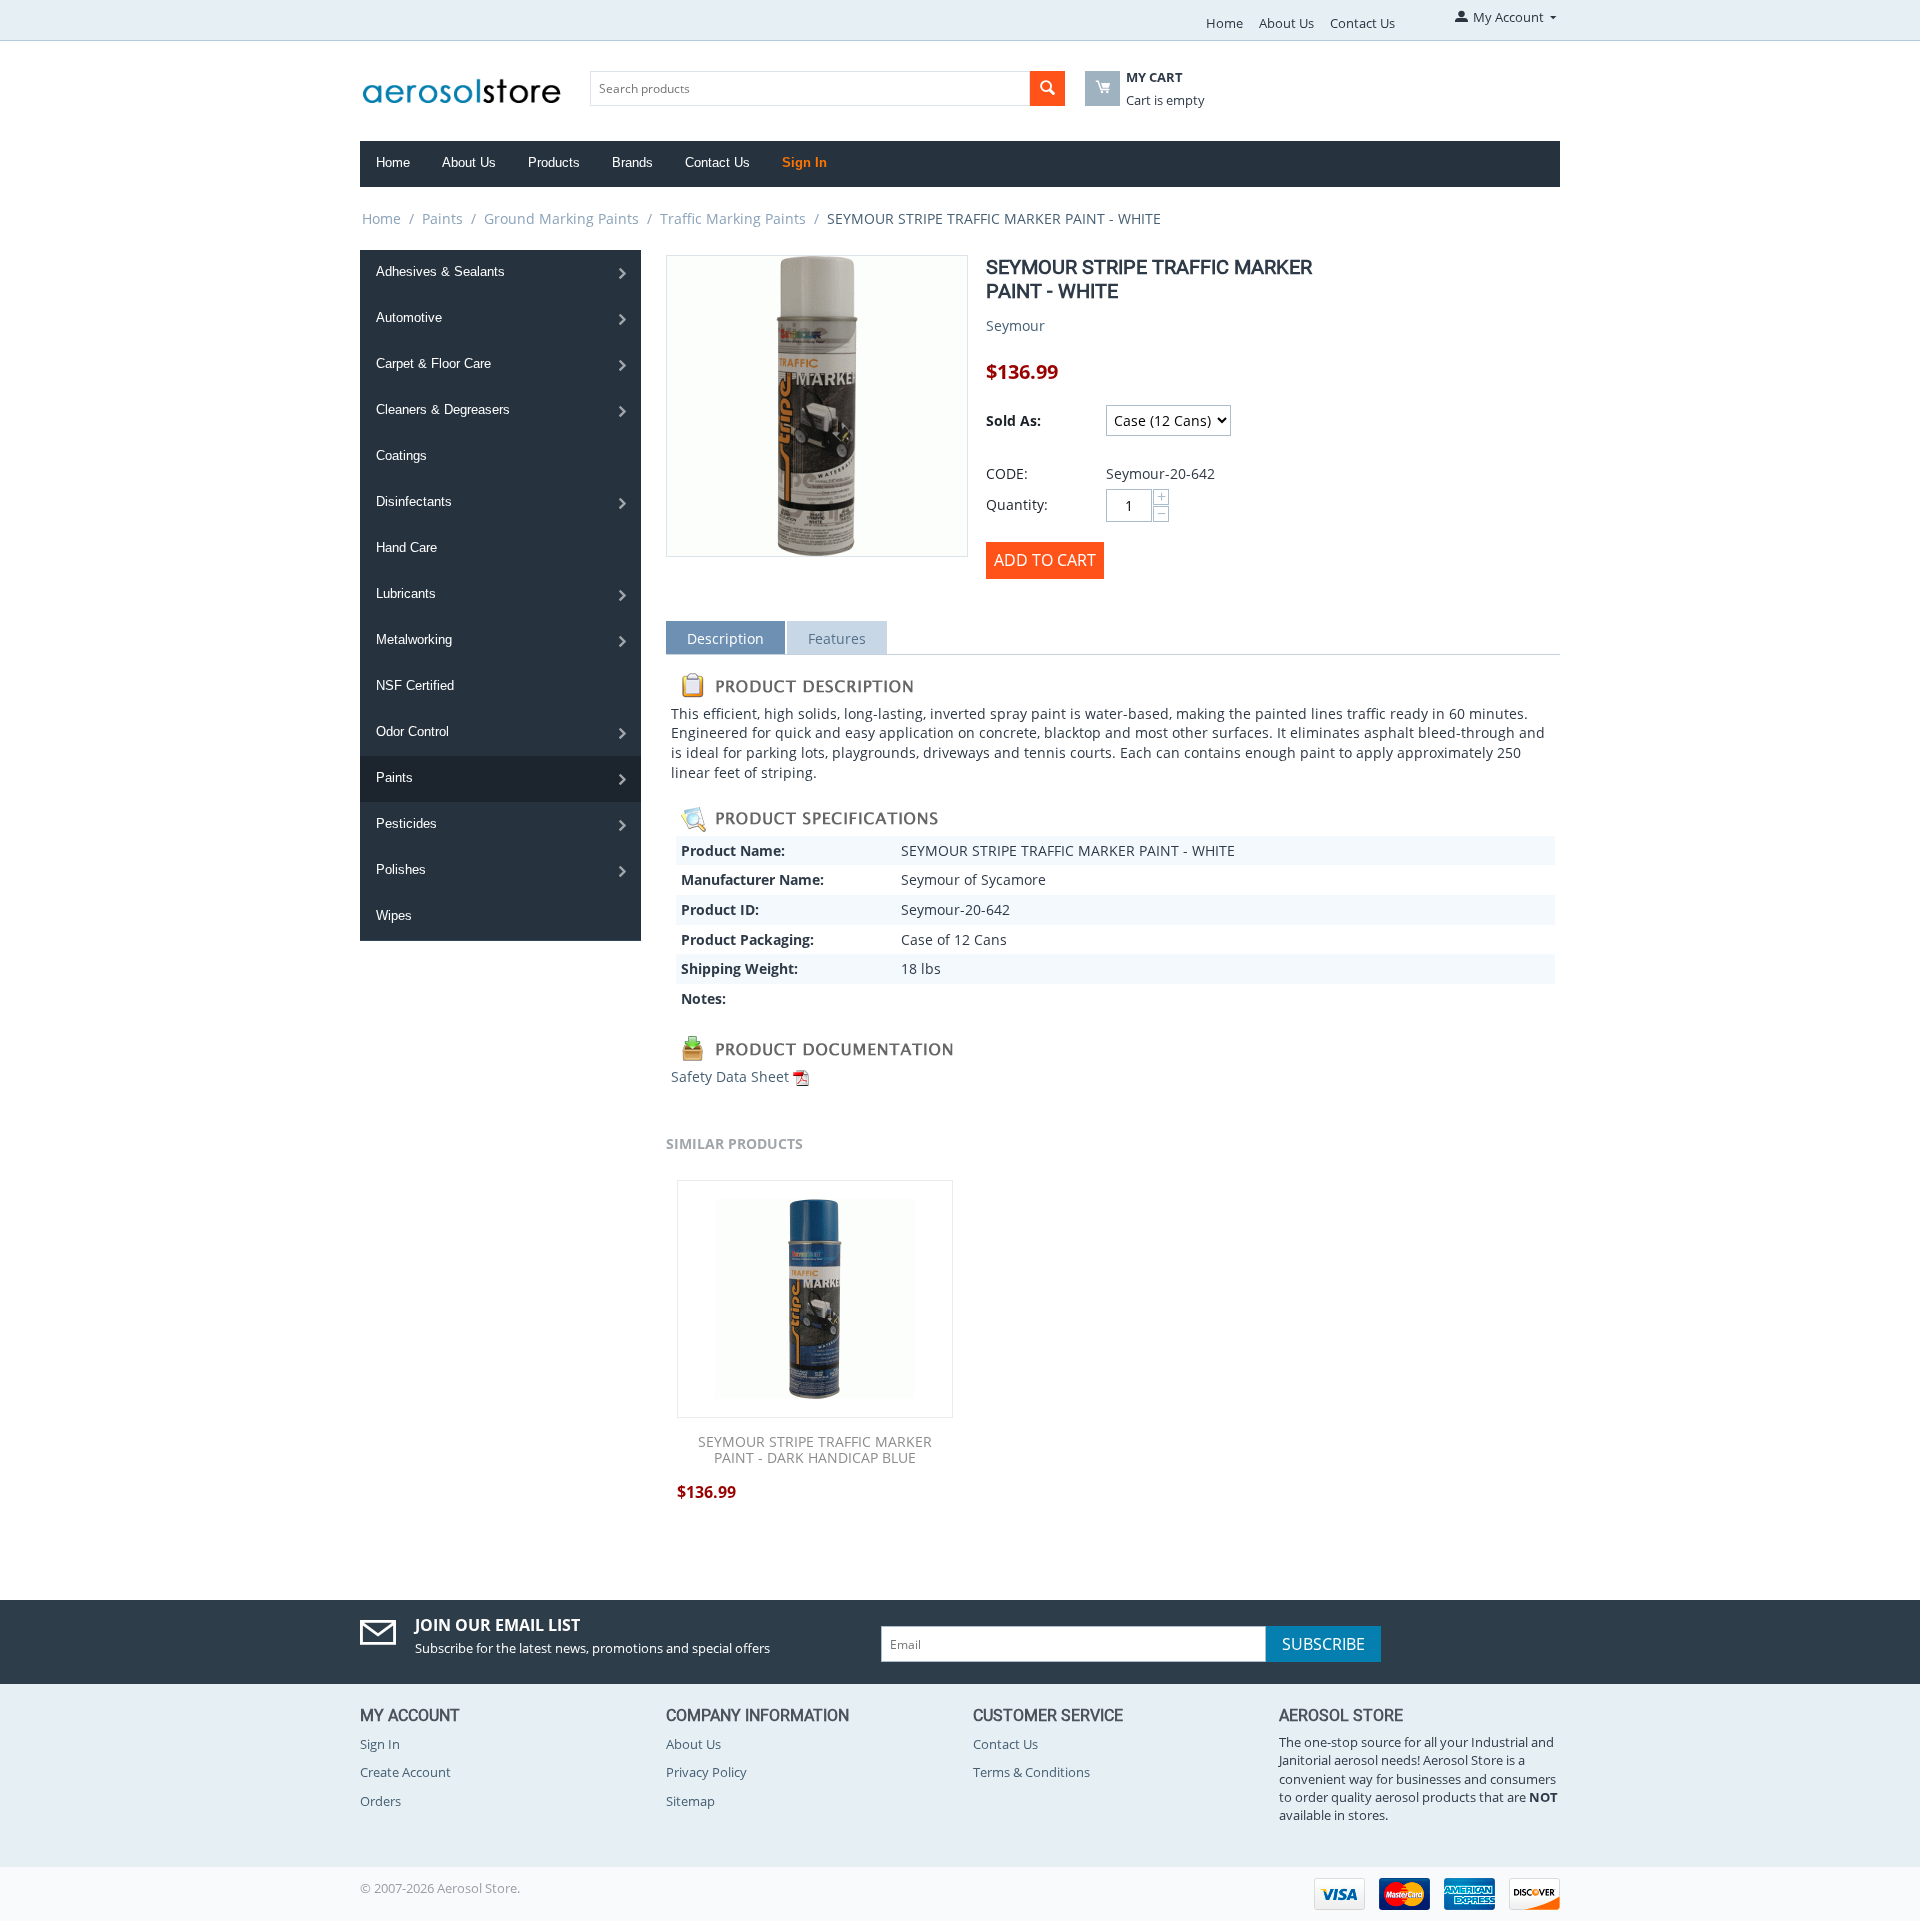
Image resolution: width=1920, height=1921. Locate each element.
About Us (1286, 23)
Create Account (405, 1772)
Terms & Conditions (1031, 1772)
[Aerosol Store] (462, 85)
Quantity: (1017, 504)
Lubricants (406, 593)
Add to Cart (1045, 560)
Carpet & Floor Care (433, 363)
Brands (632, 162)
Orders (380, 1801)
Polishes (401, 869)
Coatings (401, 455)
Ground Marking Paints (561, 218)
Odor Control (412, 731)
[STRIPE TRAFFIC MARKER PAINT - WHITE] (817, 406)
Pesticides (406, 823)
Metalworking (414, 639)
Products (554, 162)
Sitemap (690, 1801)
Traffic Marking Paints (733, 218)
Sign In (804, 162)
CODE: (1007, 473)
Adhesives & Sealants (440, 271)
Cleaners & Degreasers (443, 409)
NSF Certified (415, 685)
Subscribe (1323, 1644)
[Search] (1047, 88)
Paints (442, 218)
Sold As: (1013, 420)
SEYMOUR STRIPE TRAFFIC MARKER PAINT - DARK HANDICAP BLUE (815, 1451)
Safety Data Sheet (730, 1076)
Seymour (1015, 325)
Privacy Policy (706, 1772)
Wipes (394, 915)
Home (1224, 23)
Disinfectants (414, 501)
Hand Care (406, 547)
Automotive (409, 317)
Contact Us (1362, 23)
